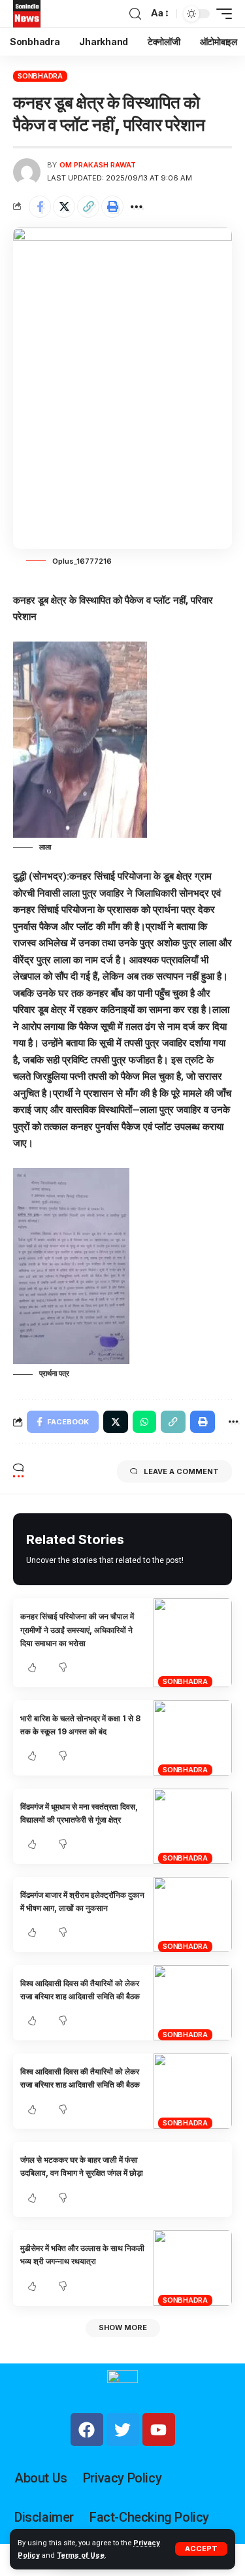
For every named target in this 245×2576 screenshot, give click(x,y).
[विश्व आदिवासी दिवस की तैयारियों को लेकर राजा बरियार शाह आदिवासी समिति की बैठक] (193, 2003)
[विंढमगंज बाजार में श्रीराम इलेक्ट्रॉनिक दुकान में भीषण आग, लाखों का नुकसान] (193, 1915)
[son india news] (27, 14)
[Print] (112, 207)
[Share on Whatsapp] (144, 1422)
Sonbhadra (40, 76)
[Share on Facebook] (40, 207)
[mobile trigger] (221, 14)
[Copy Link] (88, 207)
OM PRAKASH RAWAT (98, 165)
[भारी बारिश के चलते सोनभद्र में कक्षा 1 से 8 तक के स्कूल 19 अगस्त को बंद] (193, 1738)
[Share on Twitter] (64, 207)
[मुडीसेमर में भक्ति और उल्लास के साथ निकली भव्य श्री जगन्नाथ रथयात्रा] (193, 2268)
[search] (135, 14)
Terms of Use (81, 2555)
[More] (137, 207)
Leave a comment (181, 1471)
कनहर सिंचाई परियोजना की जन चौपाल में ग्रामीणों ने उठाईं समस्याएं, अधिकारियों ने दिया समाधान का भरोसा (77, 1630)
